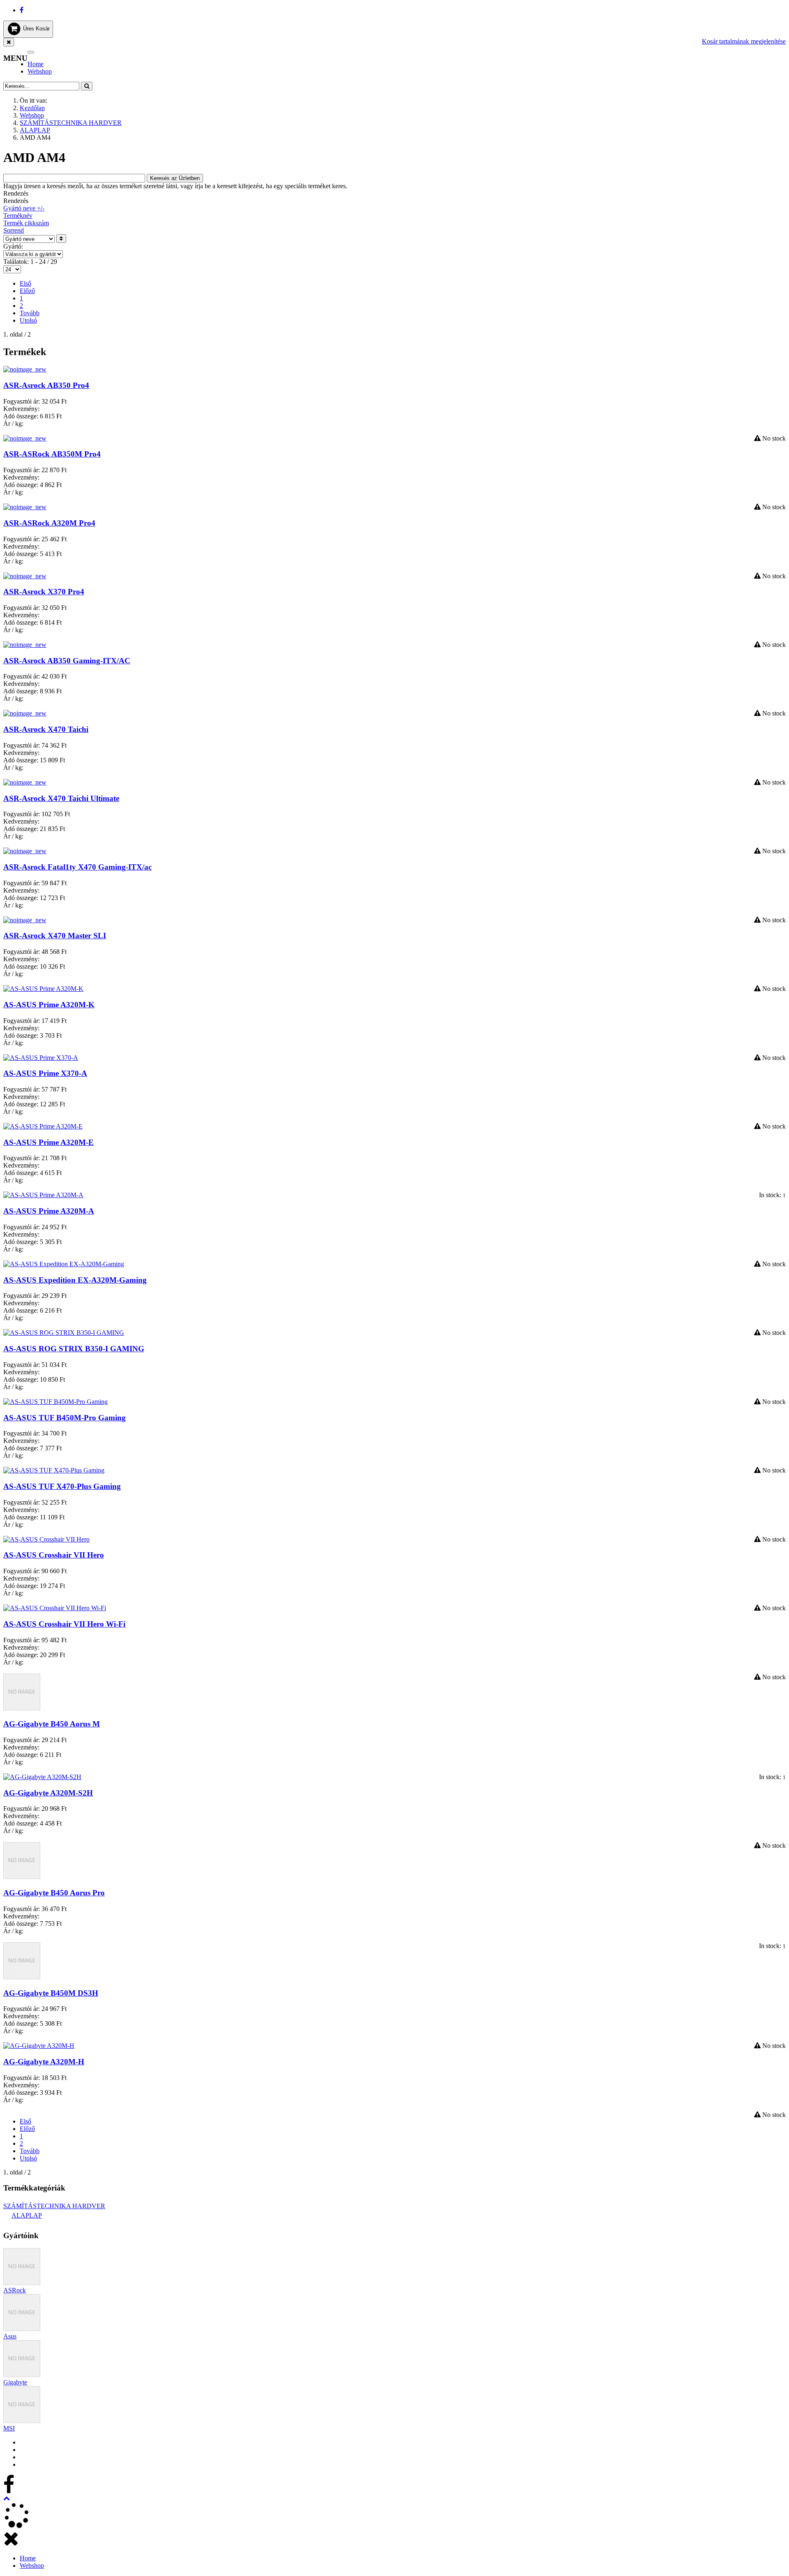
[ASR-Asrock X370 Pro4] (25, 576)
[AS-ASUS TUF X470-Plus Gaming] (54, 1470)
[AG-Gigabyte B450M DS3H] (22, 1977)
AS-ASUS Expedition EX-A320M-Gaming (75, 1280)
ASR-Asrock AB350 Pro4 (46, 385)
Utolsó (28, 320)
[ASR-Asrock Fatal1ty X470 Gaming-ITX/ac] (25, 851)
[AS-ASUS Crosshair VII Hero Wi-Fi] (55, 1608)
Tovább (30, 313)
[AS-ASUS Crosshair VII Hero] (46, 1539)
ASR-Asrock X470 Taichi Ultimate (61, 798)
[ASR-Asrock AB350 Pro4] (25, 369)
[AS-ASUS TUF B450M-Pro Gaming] (55, 1402)
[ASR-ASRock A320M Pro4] (25, 507)
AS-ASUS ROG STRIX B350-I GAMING (74, 1349)
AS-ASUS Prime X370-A (45, 1073)
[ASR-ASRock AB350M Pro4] (25, 438)
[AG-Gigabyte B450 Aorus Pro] (22, 1877)
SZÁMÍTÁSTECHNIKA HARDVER (71, 123)
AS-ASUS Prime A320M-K (49, 1005)
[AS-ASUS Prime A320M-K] (43, 989)
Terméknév (18, 216)
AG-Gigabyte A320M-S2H (48, 1793)
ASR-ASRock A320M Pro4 (49, 523)
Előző (27, 291)
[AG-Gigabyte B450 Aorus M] (22, 1708)
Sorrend (14, 230)
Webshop (40, 71)
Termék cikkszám (26, 223)
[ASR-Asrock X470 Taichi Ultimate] (25, 782)
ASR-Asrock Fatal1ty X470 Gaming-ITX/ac (77, 867)
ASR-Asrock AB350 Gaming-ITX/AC (67, 661)
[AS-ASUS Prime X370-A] (41, 1058)
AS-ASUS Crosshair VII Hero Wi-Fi (64, 1624)
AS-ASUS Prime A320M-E (48, 1142)
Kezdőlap (32, 108)
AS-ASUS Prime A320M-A (49, 1211)
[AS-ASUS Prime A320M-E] (43, 1126)
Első (25, 283)
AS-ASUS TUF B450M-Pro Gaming (65, 1418)
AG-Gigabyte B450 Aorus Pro (54, 1893)
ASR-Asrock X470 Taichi (46, 729)
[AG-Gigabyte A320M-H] (39, 2046)
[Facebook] (22, 10)
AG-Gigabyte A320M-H (44, 2062)
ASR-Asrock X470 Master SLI (55, 936)
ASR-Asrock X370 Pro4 (44, 592)
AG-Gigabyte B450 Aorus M (52, 1724)
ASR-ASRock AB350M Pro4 (52, 454)
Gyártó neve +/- (24, 208)
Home (36, 64)
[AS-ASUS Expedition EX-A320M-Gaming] (64, 1264)
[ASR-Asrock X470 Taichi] (25, 713)
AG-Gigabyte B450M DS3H (51, 1993)
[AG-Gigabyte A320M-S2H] (42, 1777)
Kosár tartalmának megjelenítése (744, 41)
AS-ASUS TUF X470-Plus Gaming (62, 1486)
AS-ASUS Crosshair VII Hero (54, 1555)
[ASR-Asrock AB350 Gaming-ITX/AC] (25, 645)
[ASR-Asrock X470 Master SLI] (25, 920)
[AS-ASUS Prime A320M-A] (43, 1195)
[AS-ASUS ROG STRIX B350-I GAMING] (64, 1333)
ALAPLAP (35, 130)
